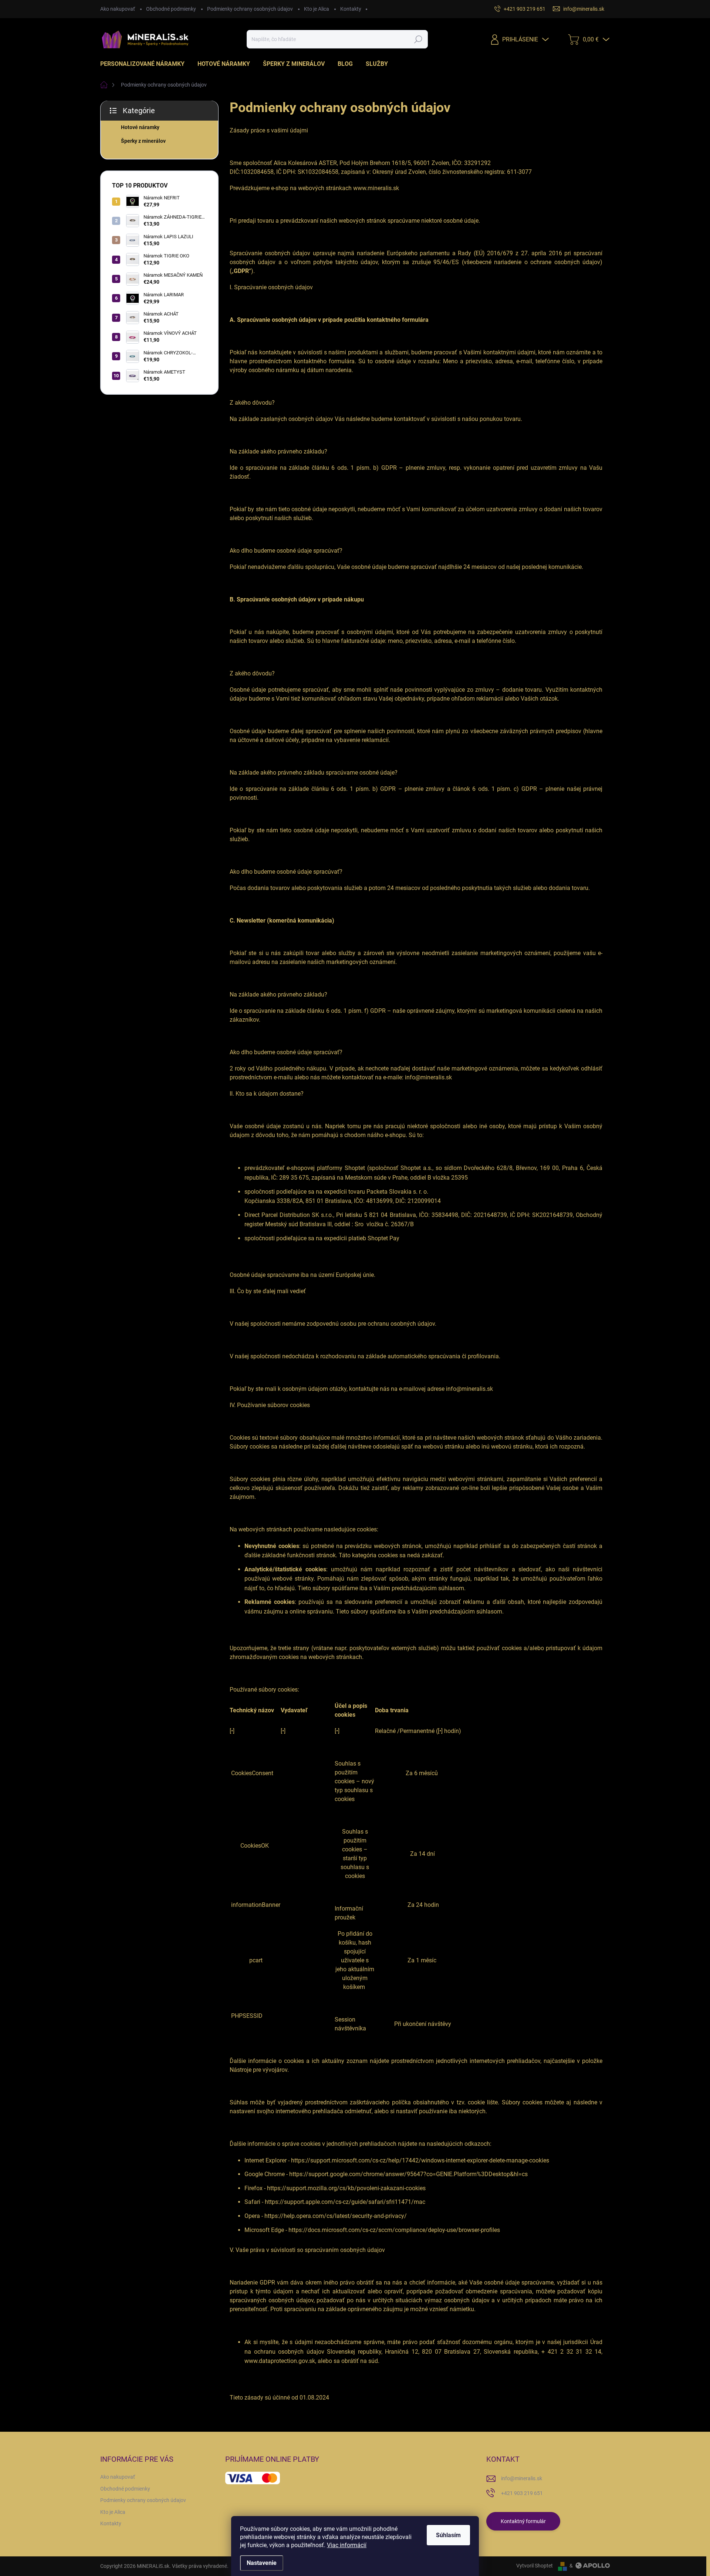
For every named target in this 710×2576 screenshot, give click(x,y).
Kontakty (351, 9)
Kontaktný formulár (523, 2521)
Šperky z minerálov (143, 141)
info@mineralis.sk (522, 2478)
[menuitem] (145, 64)
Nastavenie (262, 2563)
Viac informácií (347, 2545)
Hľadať (418, 39)
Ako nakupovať (118, 9)
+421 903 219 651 (522, 2493)
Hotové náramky (140, 127)
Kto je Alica (317, 9)
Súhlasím (448, 2535)
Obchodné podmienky (171, 9)
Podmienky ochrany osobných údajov (250, 9)
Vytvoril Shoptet (535, 2566)
